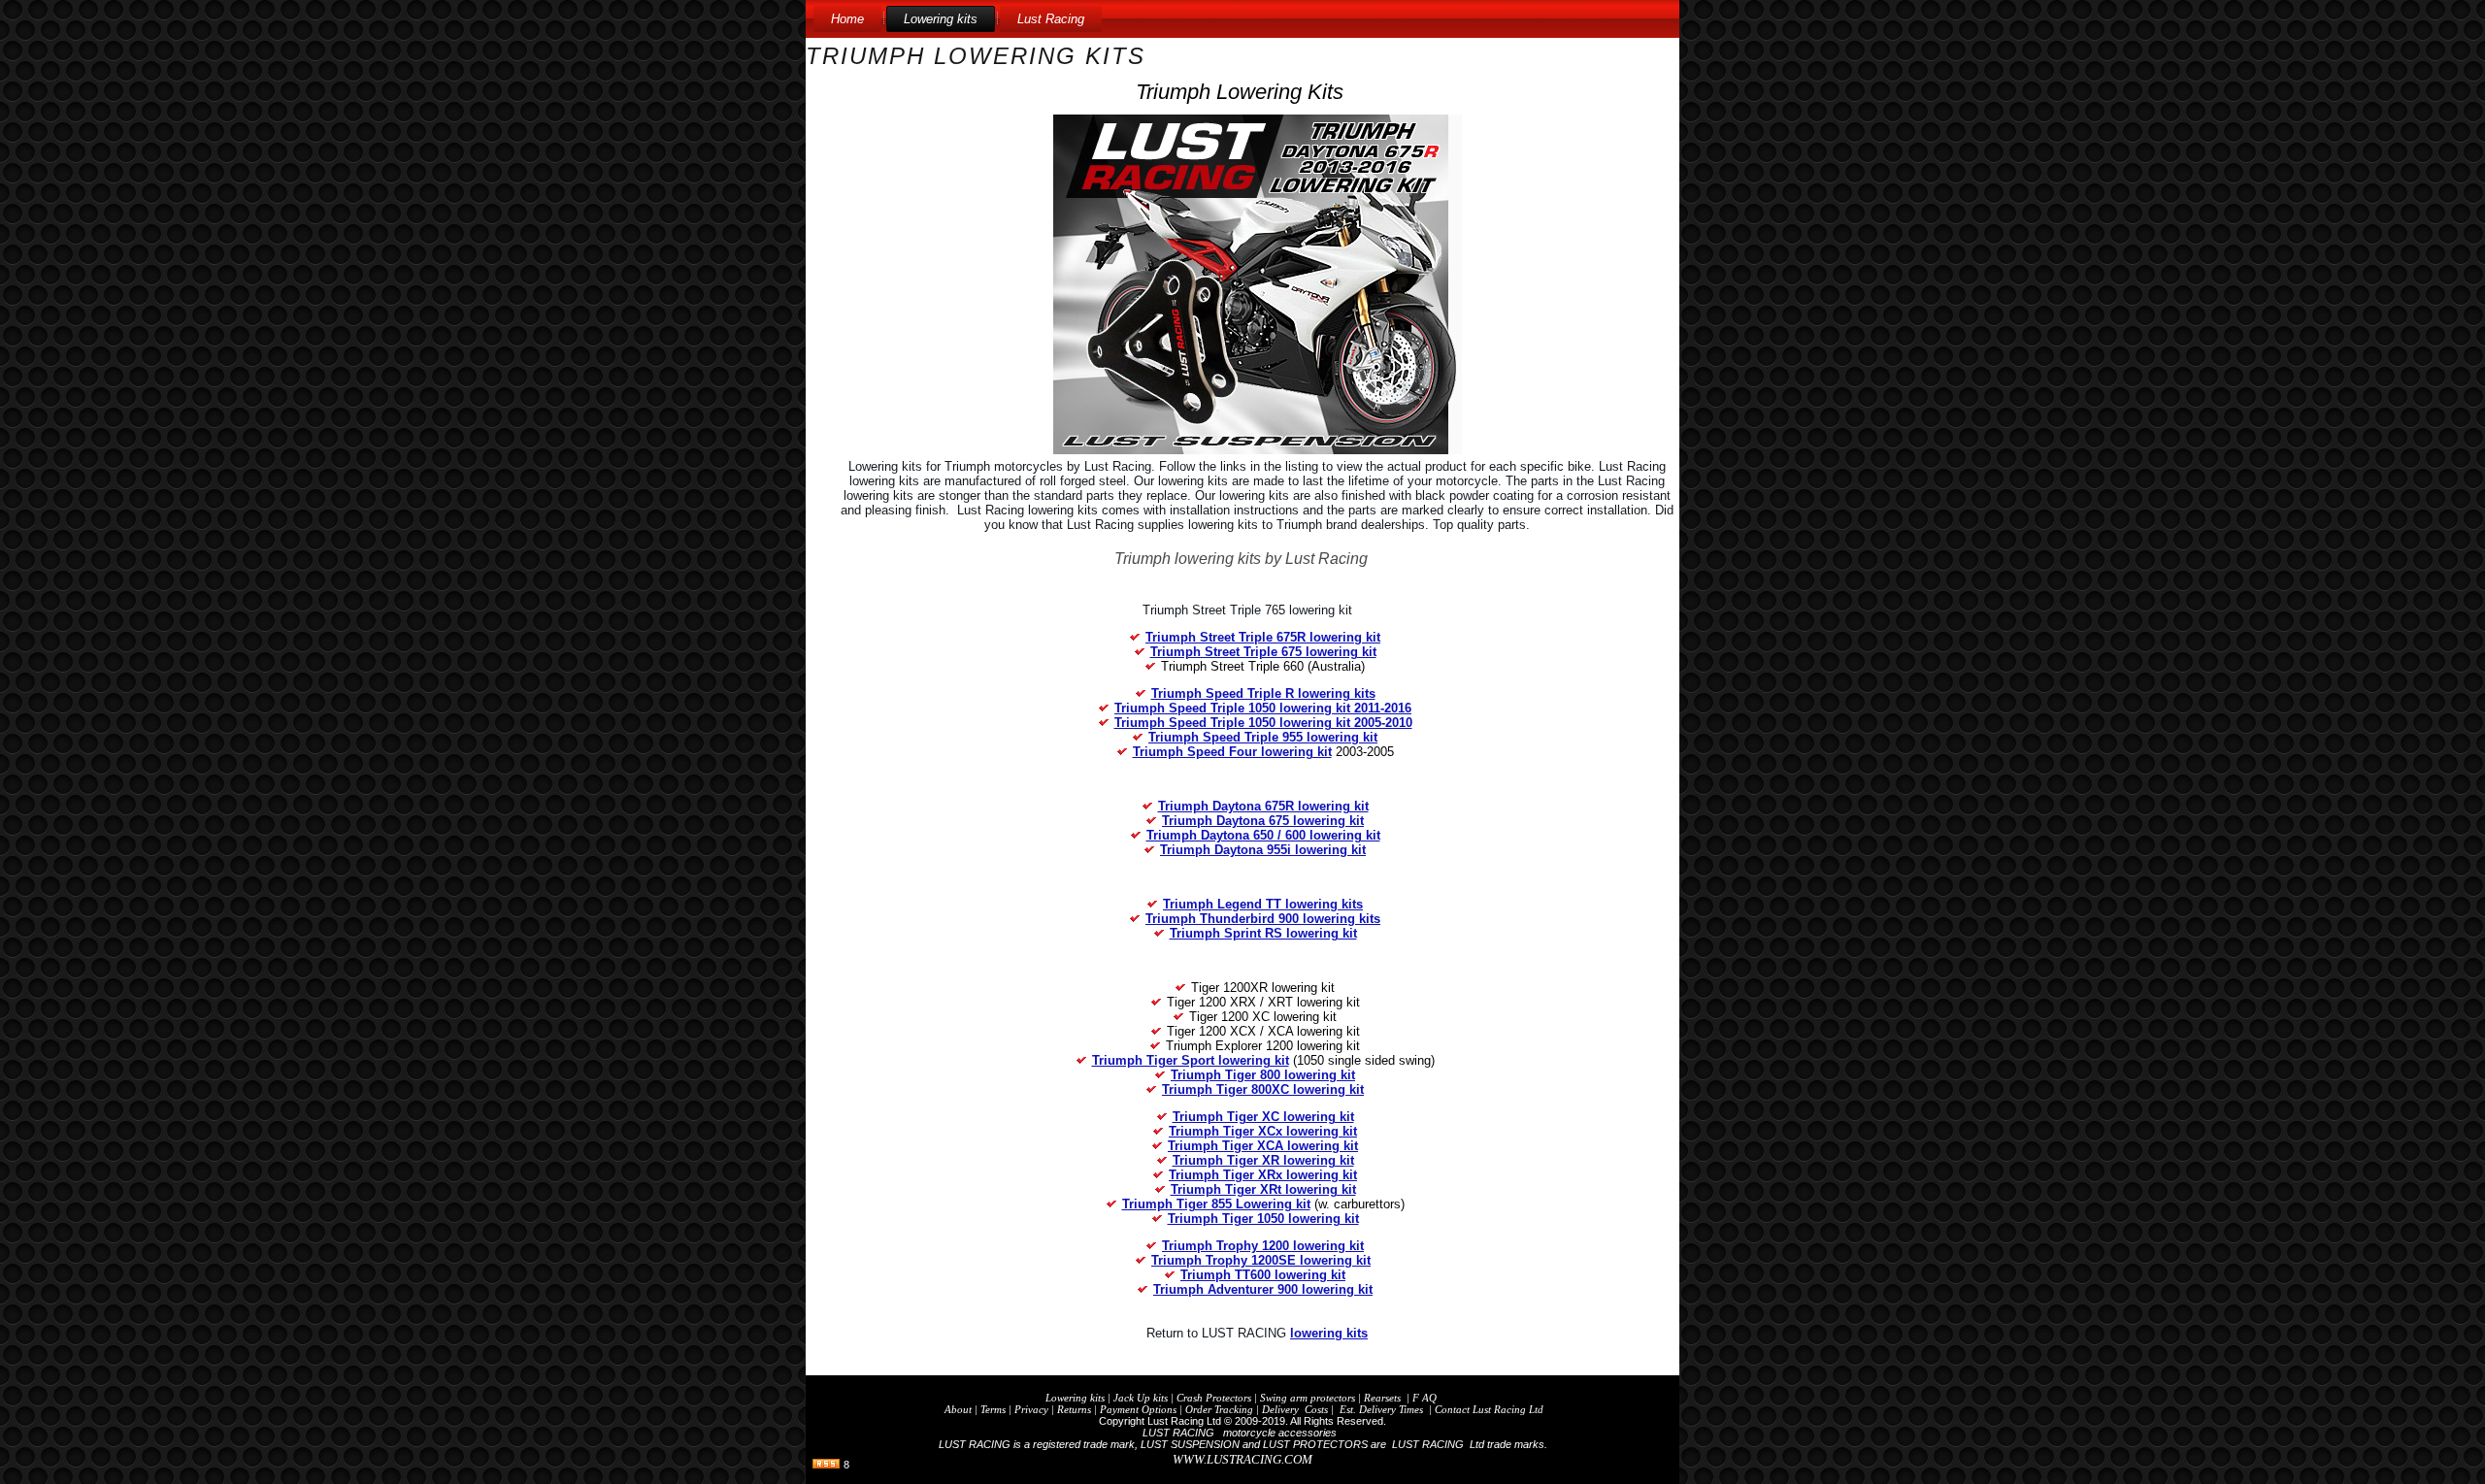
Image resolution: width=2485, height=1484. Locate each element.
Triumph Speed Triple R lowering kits (1263, 693)
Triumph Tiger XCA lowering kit (1263, 1146)
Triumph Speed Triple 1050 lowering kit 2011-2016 (1263, 708)
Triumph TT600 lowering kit (1263, 1275)
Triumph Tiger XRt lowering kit (1263, 1189)
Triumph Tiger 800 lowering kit (1263, 1075)
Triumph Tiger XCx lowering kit (1263, 1131)
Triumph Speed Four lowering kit (1232, 752)
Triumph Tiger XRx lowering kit (1263, 1175)
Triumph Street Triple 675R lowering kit (1263, 637)
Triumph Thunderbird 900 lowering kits (1263, 919)
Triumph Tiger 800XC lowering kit (1263, 1089)
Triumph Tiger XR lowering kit (1263, 1160)
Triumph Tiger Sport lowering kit (1191, 1060)
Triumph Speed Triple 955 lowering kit (1263, 737)
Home (847, 19)
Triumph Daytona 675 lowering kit (1263, 821)
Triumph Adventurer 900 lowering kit (1263, 1289)
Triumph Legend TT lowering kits (1263, 904)
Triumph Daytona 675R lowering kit (1263, 806)
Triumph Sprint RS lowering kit (1263, 933)
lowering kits (1329, 1333)
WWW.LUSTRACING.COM (1242, 1459)
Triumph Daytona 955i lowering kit (1263, 850)
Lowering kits (941, 19)
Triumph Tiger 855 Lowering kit (1216, 1204)
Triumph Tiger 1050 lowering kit (1263, 1219)
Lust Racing (1051, 19)
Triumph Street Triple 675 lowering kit (1263, 652)
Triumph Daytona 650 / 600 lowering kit (1263, 835)
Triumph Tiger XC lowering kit (1263, 1117)
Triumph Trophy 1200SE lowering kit (1261, 1260)
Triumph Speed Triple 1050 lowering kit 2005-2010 (1263, 723)
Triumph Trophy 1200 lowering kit (1263, 1246)
